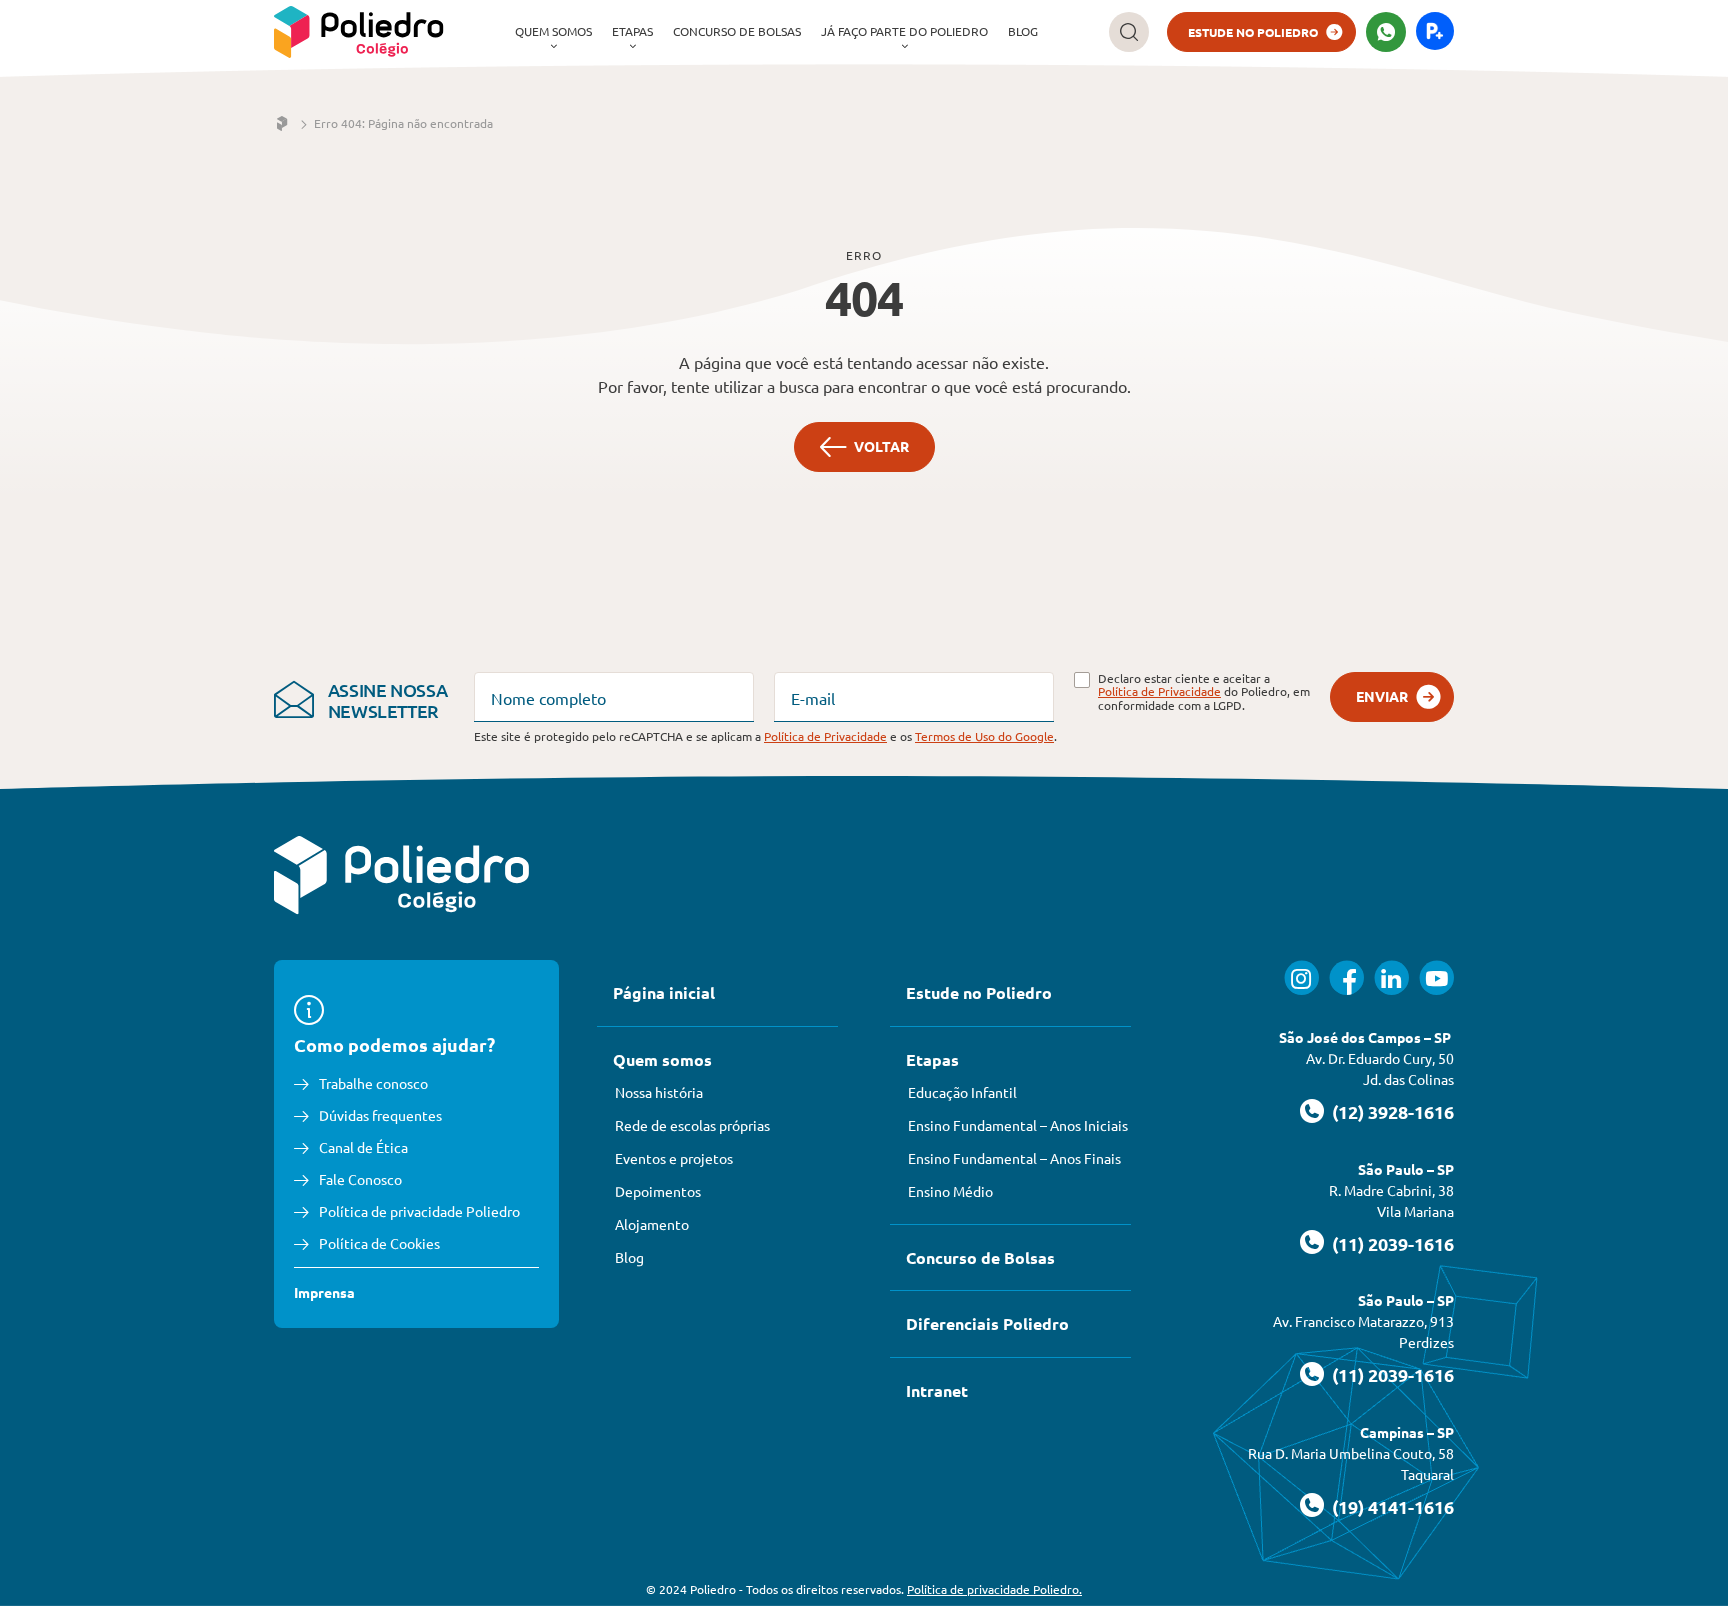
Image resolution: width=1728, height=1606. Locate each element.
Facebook (1346, 977)
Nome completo (548, 698)
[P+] (1435, 32)
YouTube (1436, 977)
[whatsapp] (1386, 32)
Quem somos (553, 31)
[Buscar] (1129, 32)
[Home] (282, 124)
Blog (1023, 31)
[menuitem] (553, 32)
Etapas (632, 31)
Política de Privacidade (1159, 691)
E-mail (813, 698)
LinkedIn (1391, 977)
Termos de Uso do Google (984, 736)
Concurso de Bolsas (737, 31)
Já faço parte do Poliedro (904, 31)
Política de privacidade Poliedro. (994, 1589)
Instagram (1301, 977)
